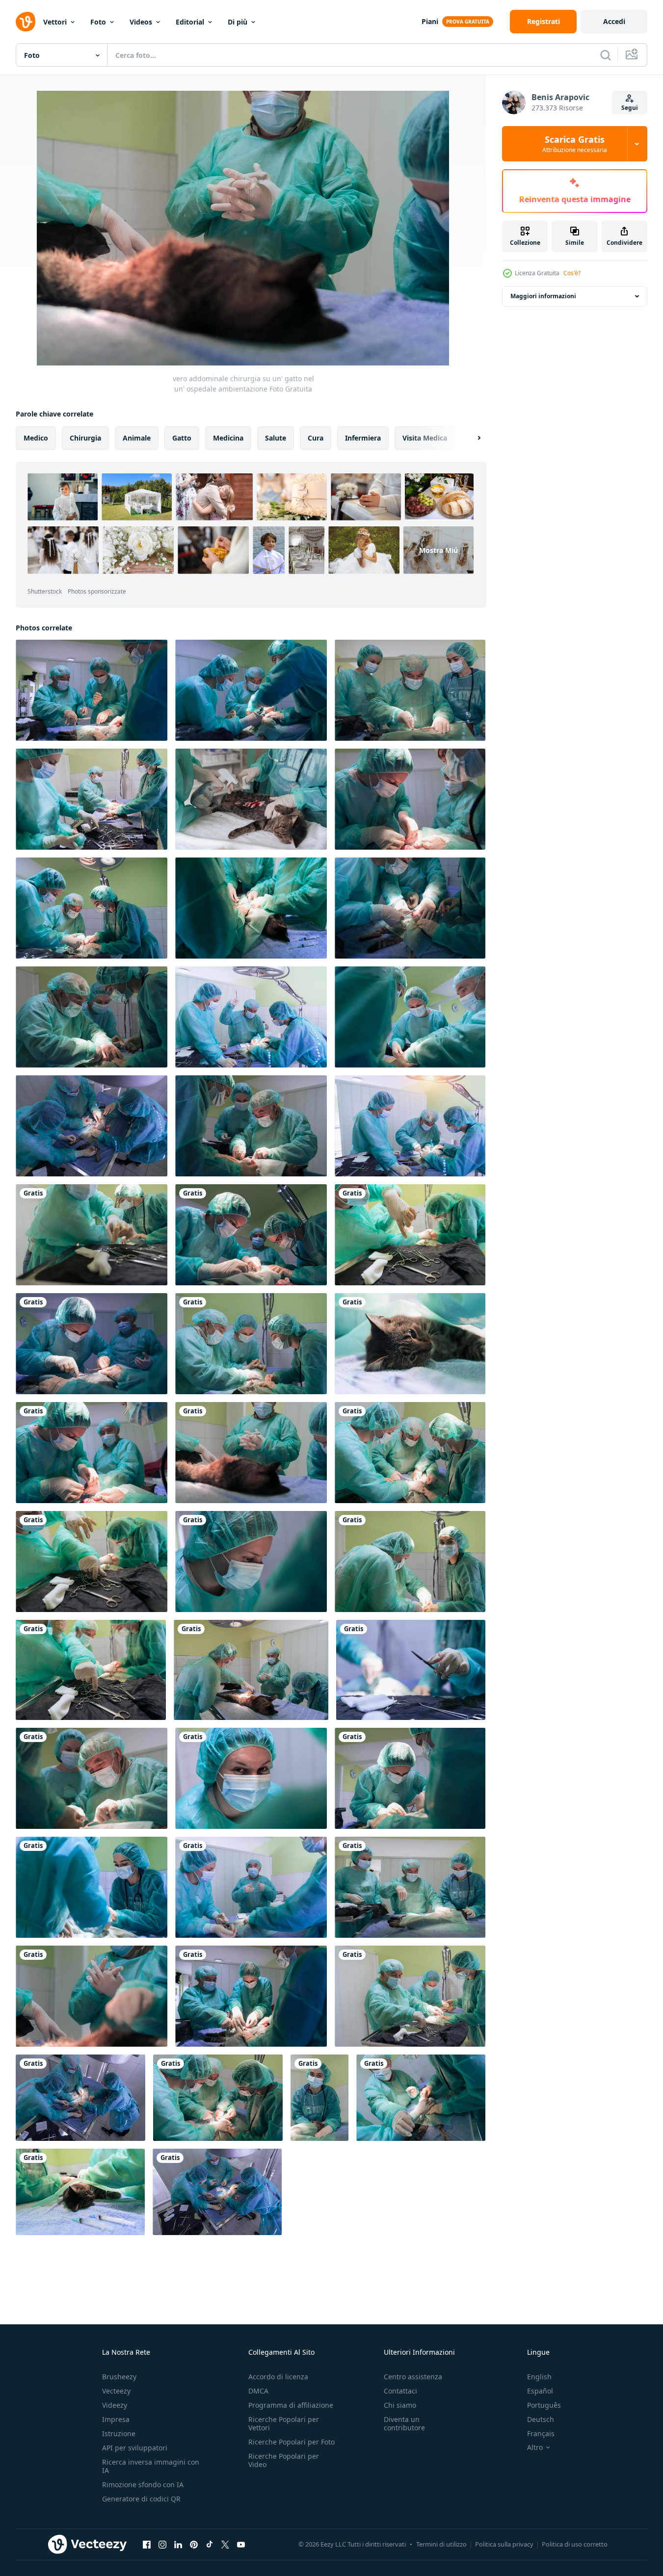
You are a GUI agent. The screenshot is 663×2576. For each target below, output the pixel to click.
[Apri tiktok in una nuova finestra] (210, 2544)
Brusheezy (119, 2377)
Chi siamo (400, 2405)
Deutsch (541, 2419)
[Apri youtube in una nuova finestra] (241, 2544)
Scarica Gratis (575, 144)
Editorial (190, 22)
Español (540, 2391)
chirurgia (85, 438)
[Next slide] (471, 438)
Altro (535, 2447)
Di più (238, 22)
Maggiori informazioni (543, 296)
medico (36, 438)
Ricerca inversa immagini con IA (151, 2466)
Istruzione (119, 2433)
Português (544, 2405)
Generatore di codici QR (141, 2499)
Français (541, 2433)
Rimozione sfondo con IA (143, 2485)
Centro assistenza (413, 2377)
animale (137, 438)
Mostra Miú (438, 550)
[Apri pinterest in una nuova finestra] (194, 2544)
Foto (98, 22)
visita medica (425, 438)
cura (316, 438)
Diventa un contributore (404, 2423)
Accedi (614, 21)
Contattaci (400, 2391)
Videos (141, 22)
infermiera (363, 438)
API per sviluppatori (135, 2448)
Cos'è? (572, 273)
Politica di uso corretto (575, 2544)
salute (276, 438)
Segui (630, 108)
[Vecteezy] (26, 22)
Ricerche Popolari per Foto (292, 2442)
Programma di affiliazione (291, 2405)
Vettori (55, 22)
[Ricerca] (606, 55)
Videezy (115, 2405)
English (539, 2377)
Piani (430, 21)
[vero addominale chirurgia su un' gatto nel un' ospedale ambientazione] (92, 690)
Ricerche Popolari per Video (284, 2460)
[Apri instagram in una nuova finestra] (162, 2544)
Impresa (116, 2419)
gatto (182, 438)
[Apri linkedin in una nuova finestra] (178, 2544)
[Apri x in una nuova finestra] (225, 2544)
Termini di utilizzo (441, 2544)
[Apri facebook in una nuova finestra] (147, 2544)
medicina (228, 438)
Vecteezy (116, 2391)
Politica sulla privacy (504, 2544)
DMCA (258, 2391)
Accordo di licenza (278, 2377)
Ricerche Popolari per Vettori (284, 2423)
